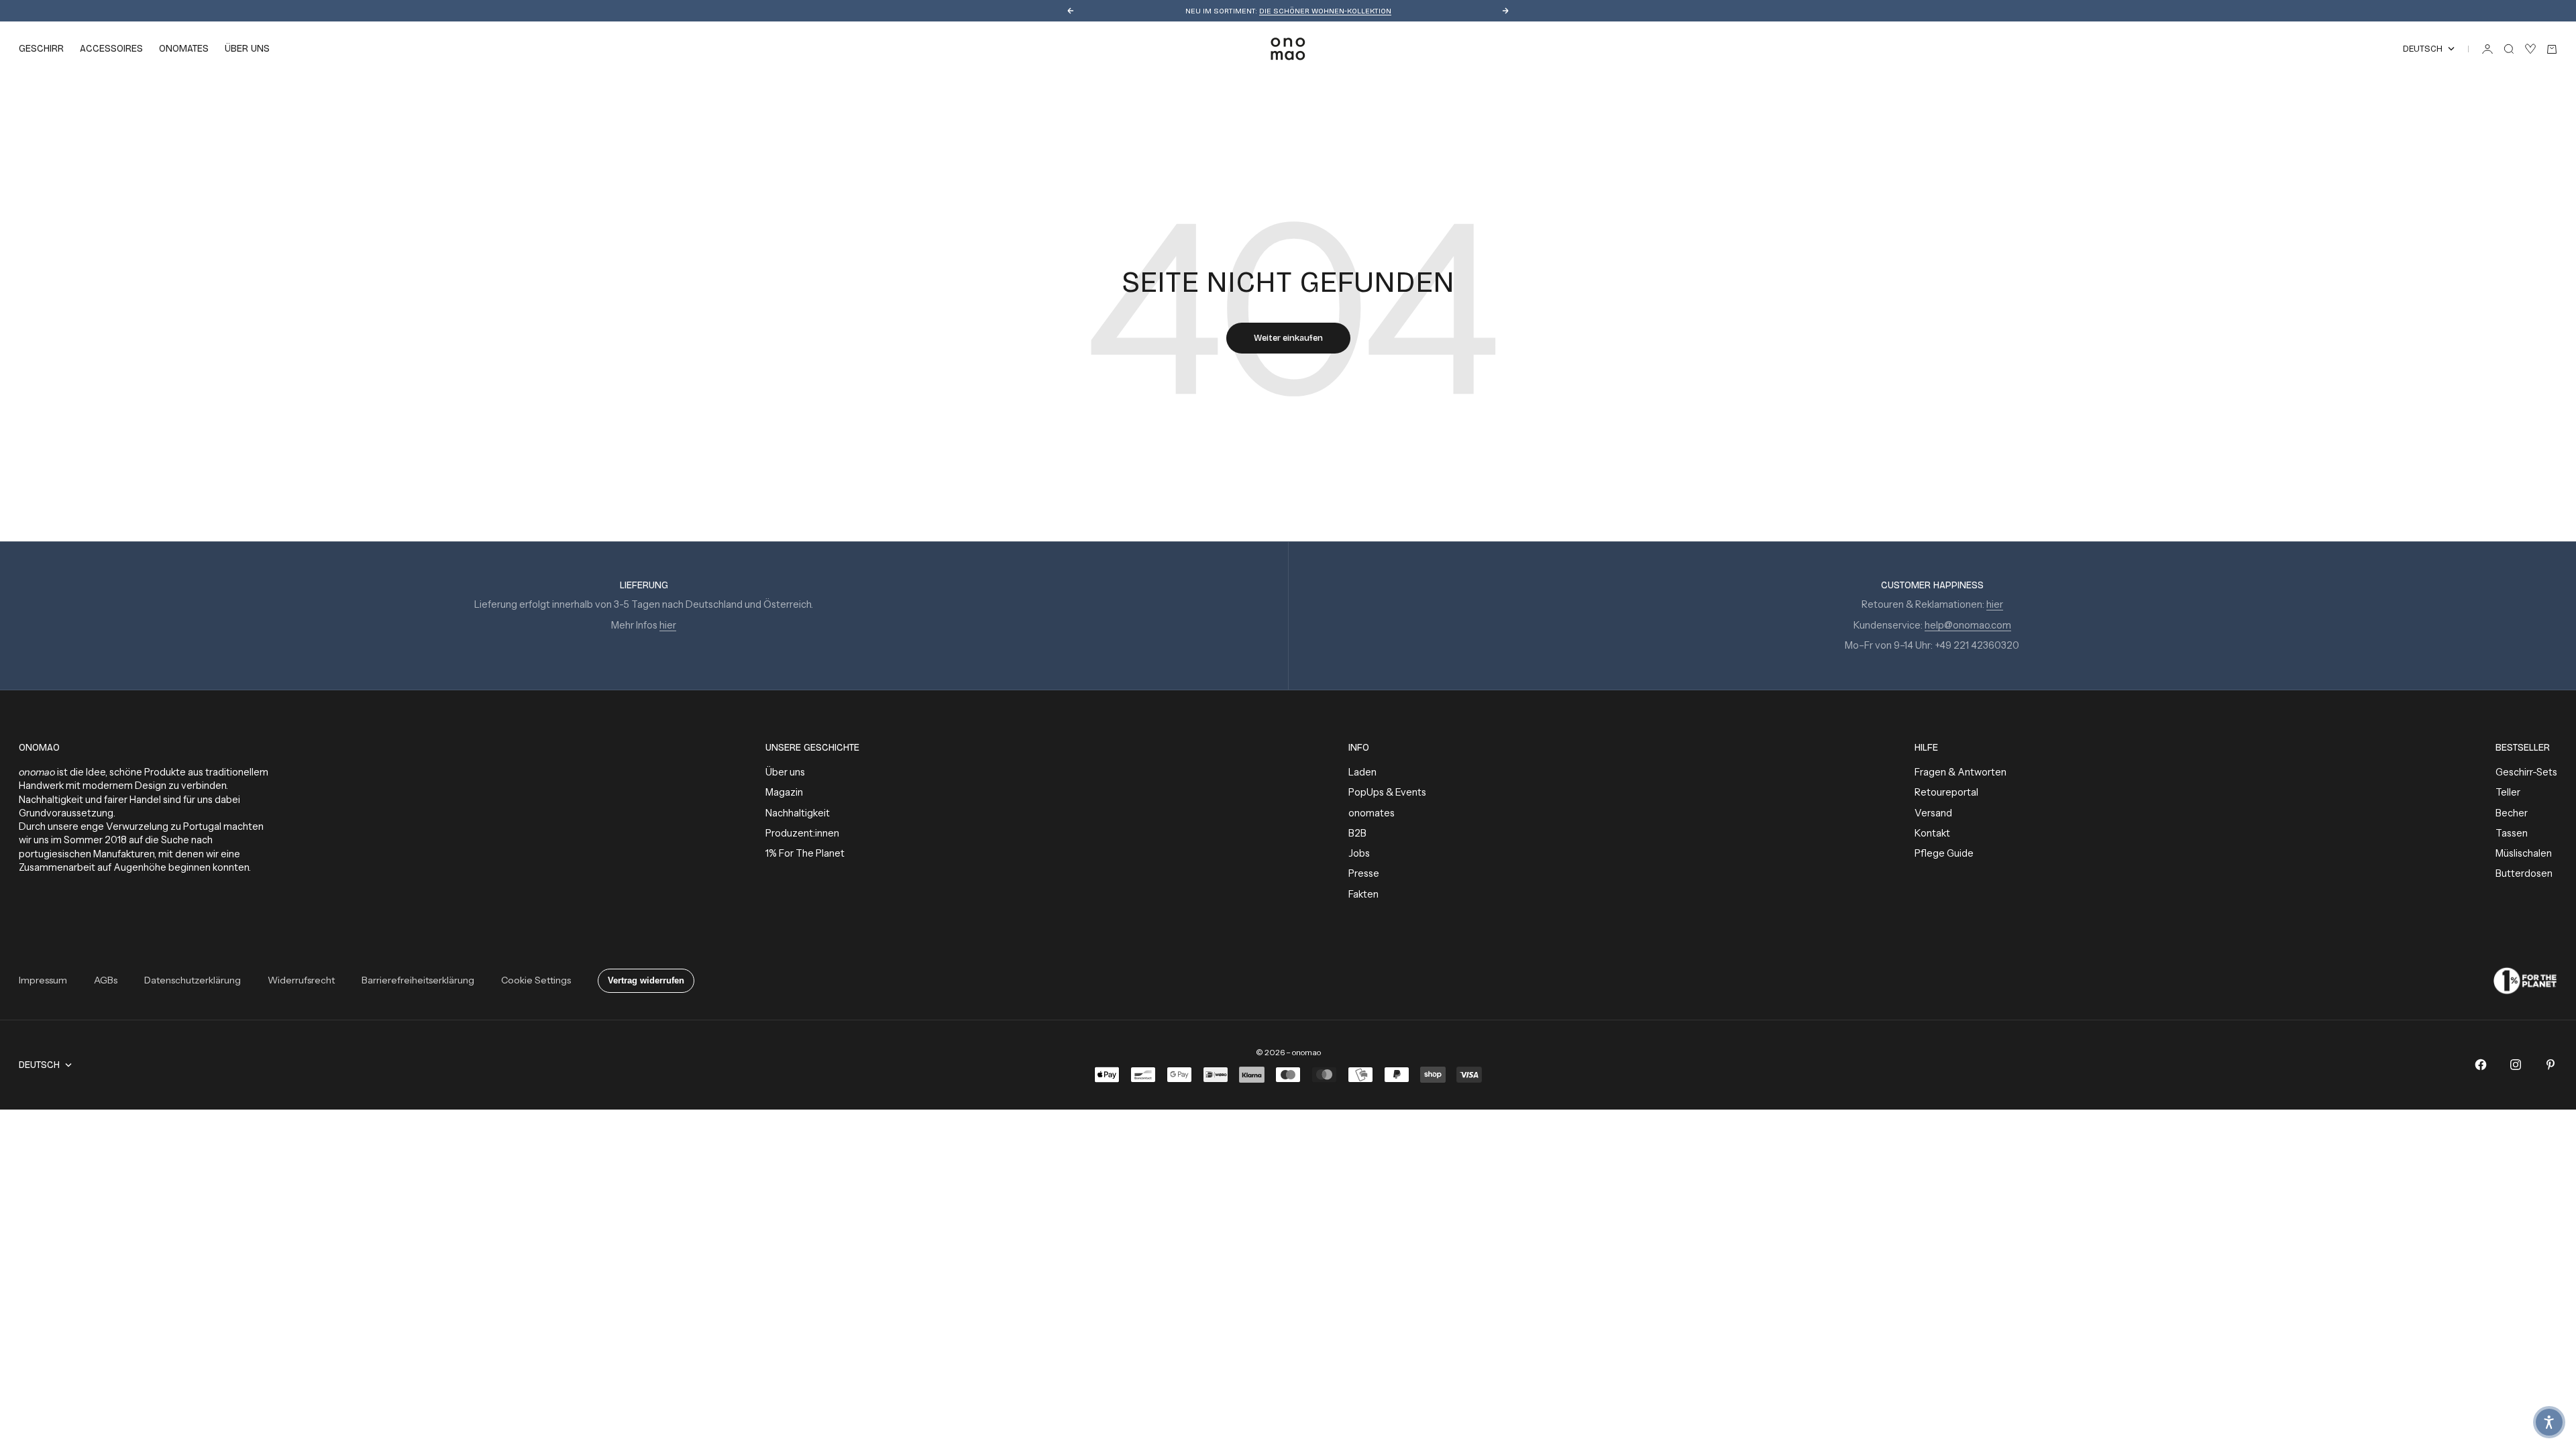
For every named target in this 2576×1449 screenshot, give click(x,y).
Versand (1933, 813)
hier (668, 625)
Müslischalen (2524, 853)
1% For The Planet (805, 853)
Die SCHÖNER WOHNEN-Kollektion (1325, 11)
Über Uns (247, 49)
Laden (1362, 772)
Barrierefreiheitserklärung (418, 980)
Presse (1364, 873)
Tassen (2512, 833)
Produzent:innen (802, 833)
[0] (2530, 49)
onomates (184, 49)
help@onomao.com (1968, 625)
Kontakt (1932, 833)
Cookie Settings (536, 980)
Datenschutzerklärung (193, 980)
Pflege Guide (1944, 853)
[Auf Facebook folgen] (2481, 1065)
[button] (2549, 1422)
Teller (2508, 792)
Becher (2512, 813)
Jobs (1359, 853)
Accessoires (111, 49)
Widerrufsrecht (301, 980)
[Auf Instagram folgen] (2516, 1065)
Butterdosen (2524, 873)
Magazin (784, 792)
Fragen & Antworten (1961, 772)
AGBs (106, 980)
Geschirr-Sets (2526, 772)
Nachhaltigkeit (798, 813)
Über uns (785, 772)
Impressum (43, 980)
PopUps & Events (1387, 792)
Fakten (1363, 894)
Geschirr (41, 49)
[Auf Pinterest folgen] (2551, 1065)
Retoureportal (1946, 792)
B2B (1357, 833)
